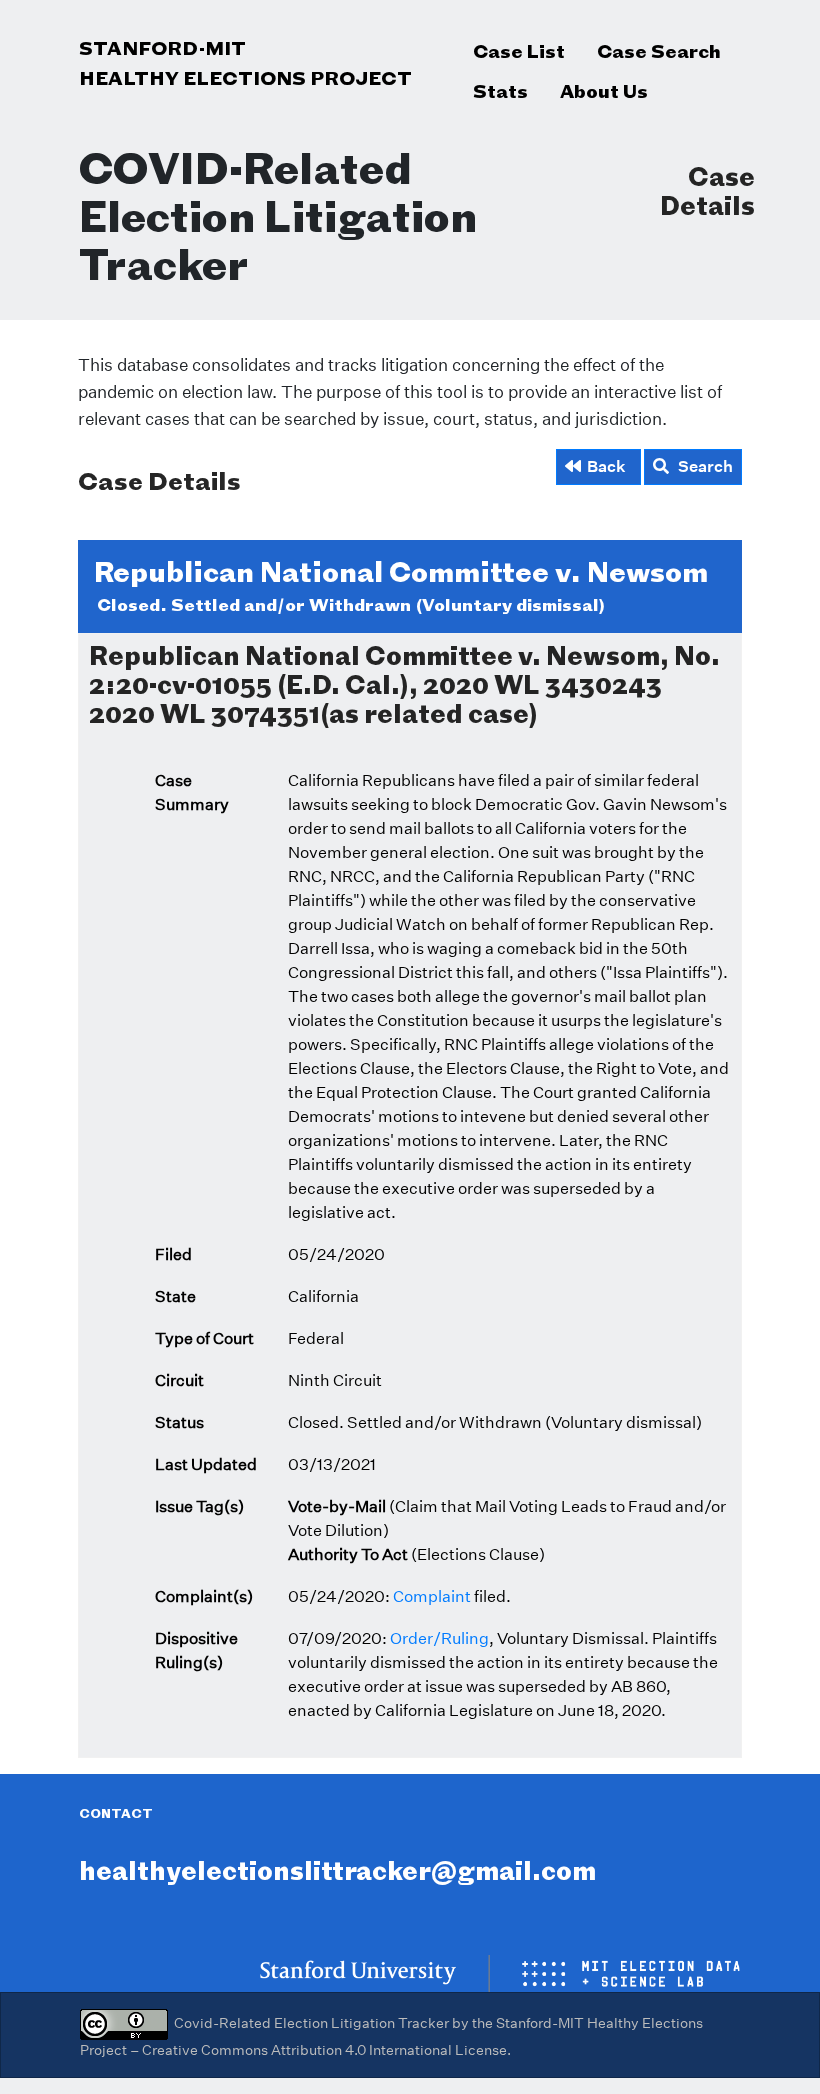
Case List (519, 51)
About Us (604, 91)
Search (701, 466)
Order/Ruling (439, 1638)
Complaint (432, 1596)
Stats (500, 91)
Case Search (659, 51)
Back (606, 466)
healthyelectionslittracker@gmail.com (337, 1870)
